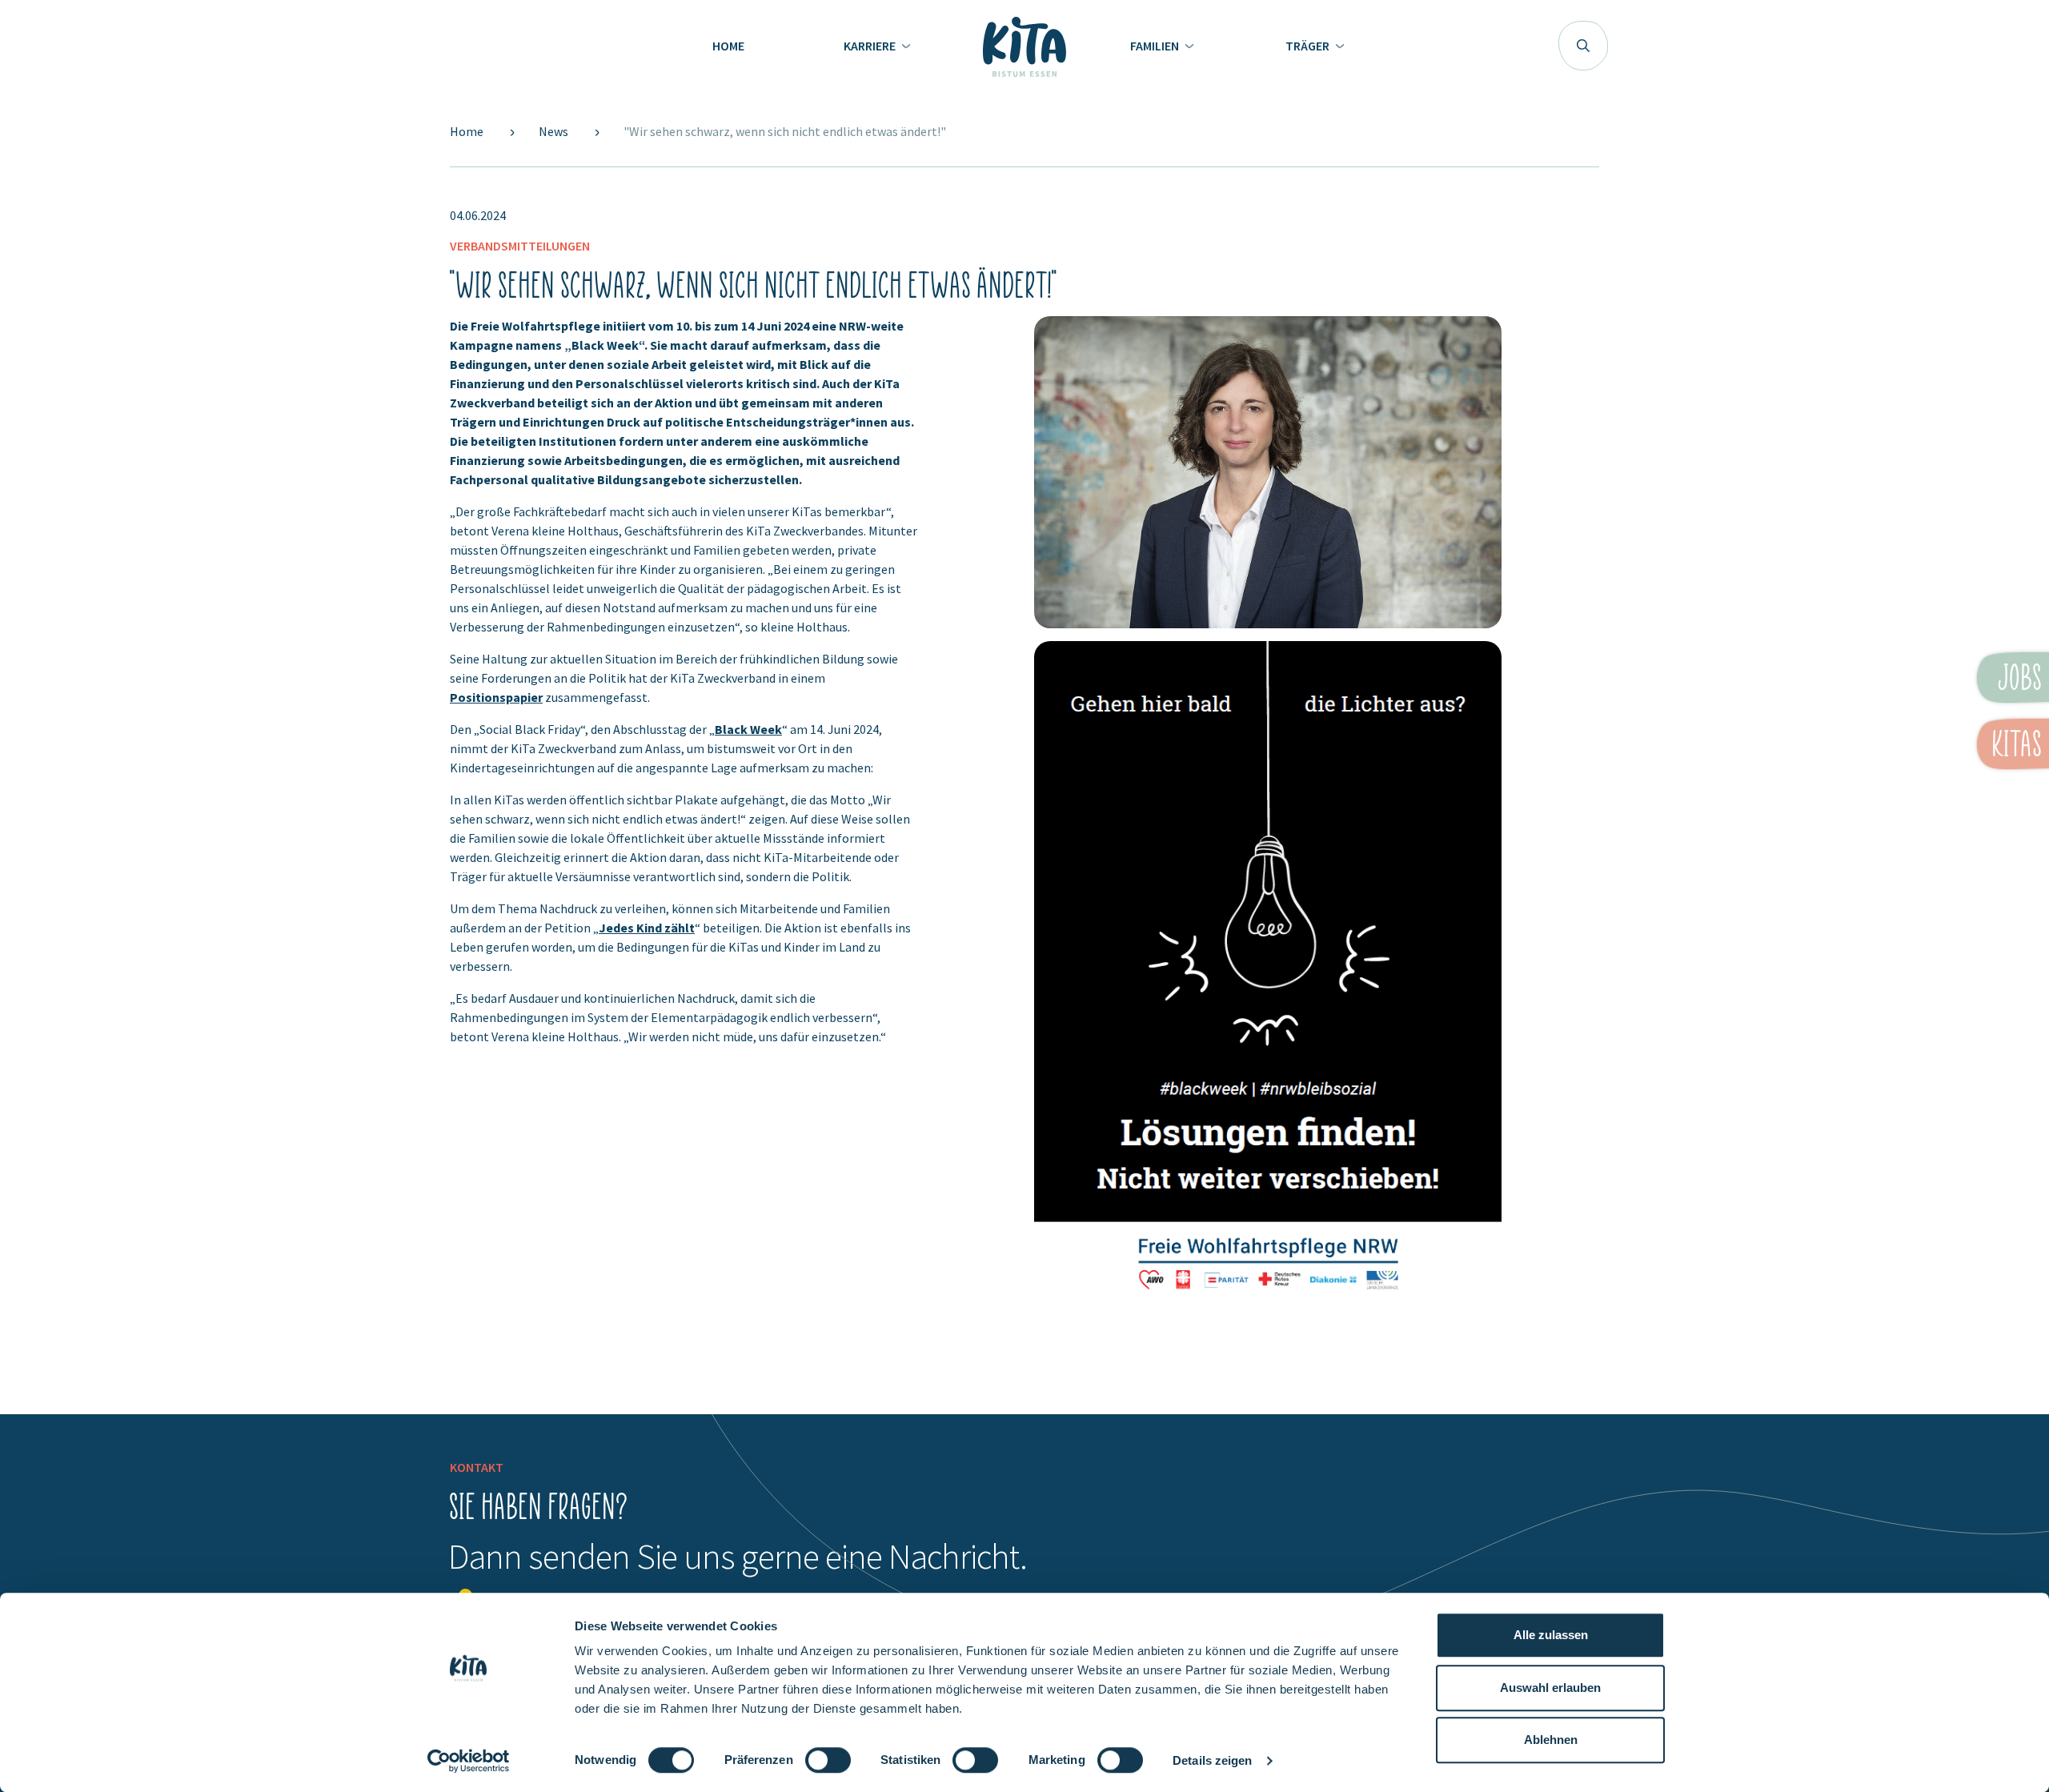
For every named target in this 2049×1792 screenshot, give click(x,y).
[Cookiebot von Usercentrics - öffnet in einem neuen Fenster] (469, 1761)
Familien (1156, 46)
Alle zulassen (1551, 1635)
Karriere (871, 46)
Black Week (748, 729)
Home (728, 46)
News (555, 131)
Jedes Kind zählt (647, 928)
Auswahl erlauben (1550, 1688)
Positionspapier (496, 697)
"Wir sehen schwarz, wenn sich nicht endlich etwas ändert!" (785, 131)
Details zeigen (1212, 1760)
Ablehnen (1551, 1740)
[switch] (828, 1767)
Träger (1309, 46)
